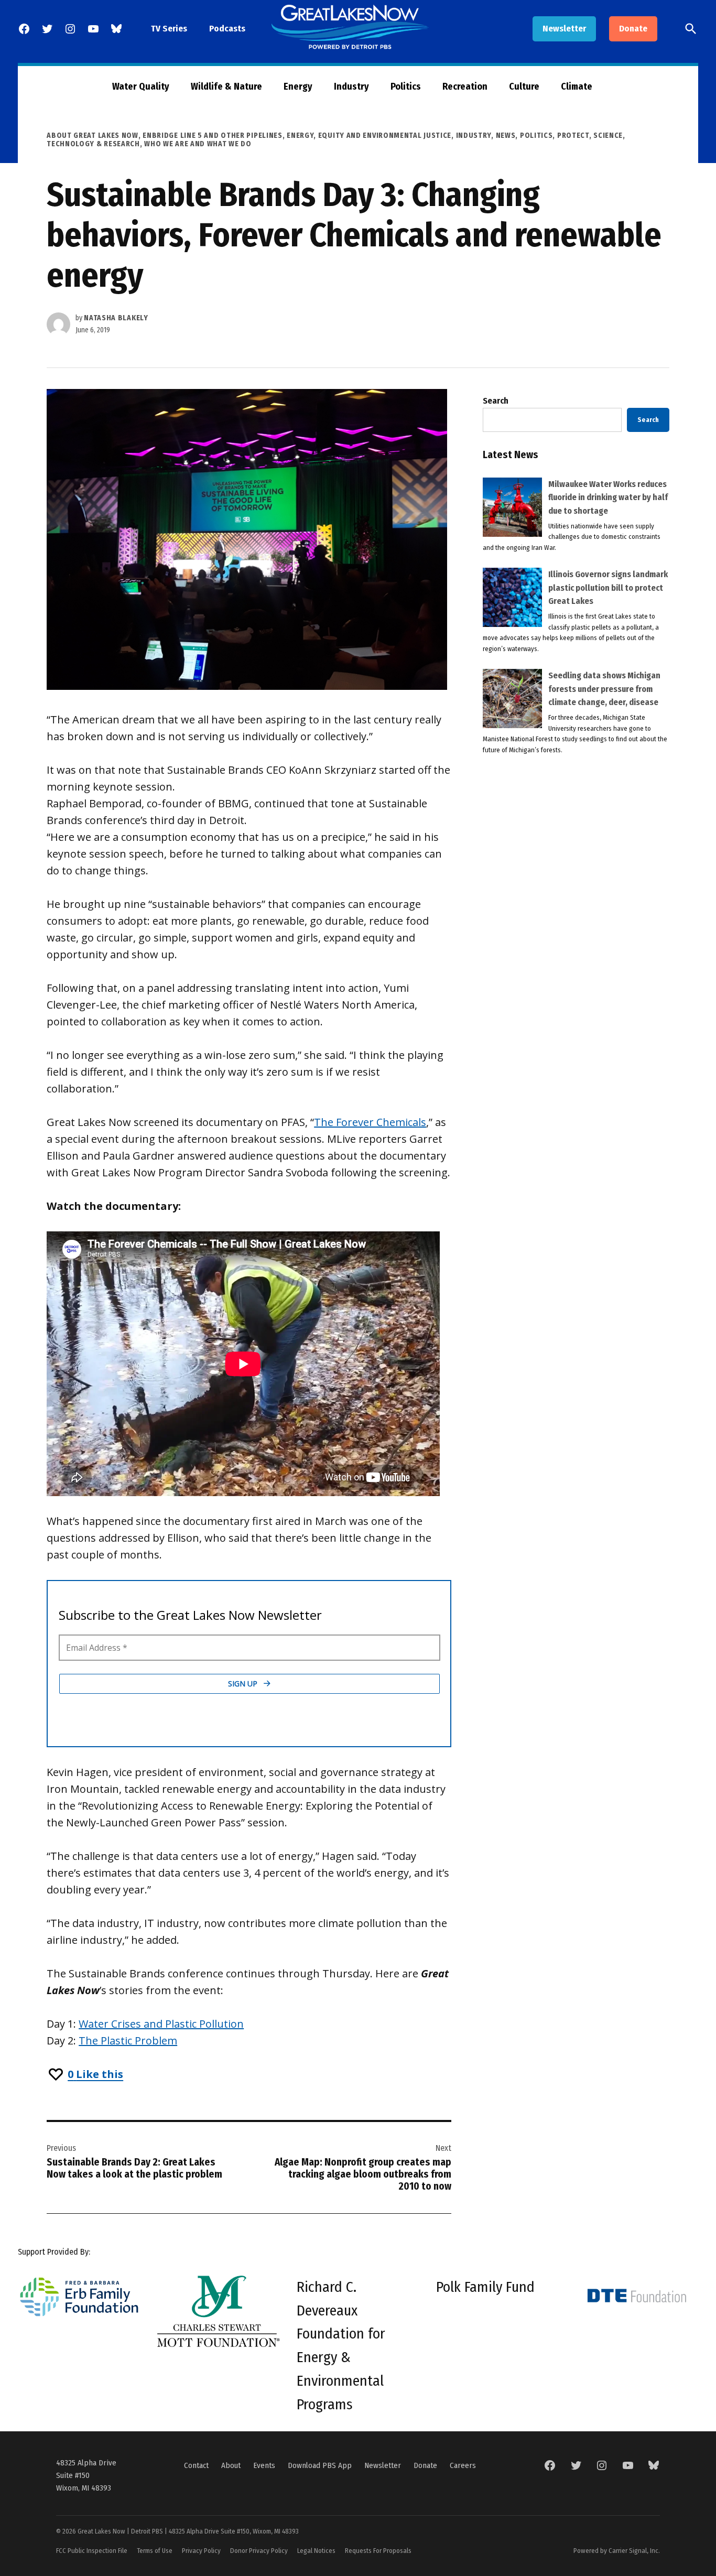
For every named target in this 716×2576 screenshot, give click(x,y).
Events (264, 2465)
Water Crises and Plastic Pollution (161, 2024)
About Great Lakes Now (93, 136)
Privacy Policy (201, 2551)
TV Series (169, 29)
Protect (573, 136)
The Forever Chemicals (370, 1122)
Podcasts (227, 29)
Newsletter (564, 29)
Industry (351, 86)
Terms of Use (155, 2551)
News (506, 136)
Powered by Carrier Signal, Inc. (617, 2551)
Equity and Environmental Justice (385, 136)
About (231, 2465)
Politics (406, 86)
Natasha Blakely (116, 318)
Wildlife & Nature (226, 86)
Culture (524, 86)
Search (496, 401)
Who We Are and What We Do (198, 144)
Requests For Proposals (378, 2551)
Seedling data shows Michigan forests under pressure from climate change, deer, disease (604, 689)
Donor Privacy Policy (259, 2551)
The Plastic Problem (128, 2041)
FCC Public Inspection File (92, 2551)
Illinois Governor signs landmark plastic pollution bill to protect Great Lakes (608, 588)
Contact (196, 2465)
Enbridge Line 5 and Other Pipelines (213, 136)
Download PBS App (320, 2465)
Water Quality (141, 86)
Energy (298, 86)
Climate (577, 86)
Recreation (465, 86)
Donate (633, 29)
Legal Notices (316, 2551)
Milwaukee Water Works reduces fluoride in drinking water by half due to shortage (608, 497)
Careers (463, 2465)
